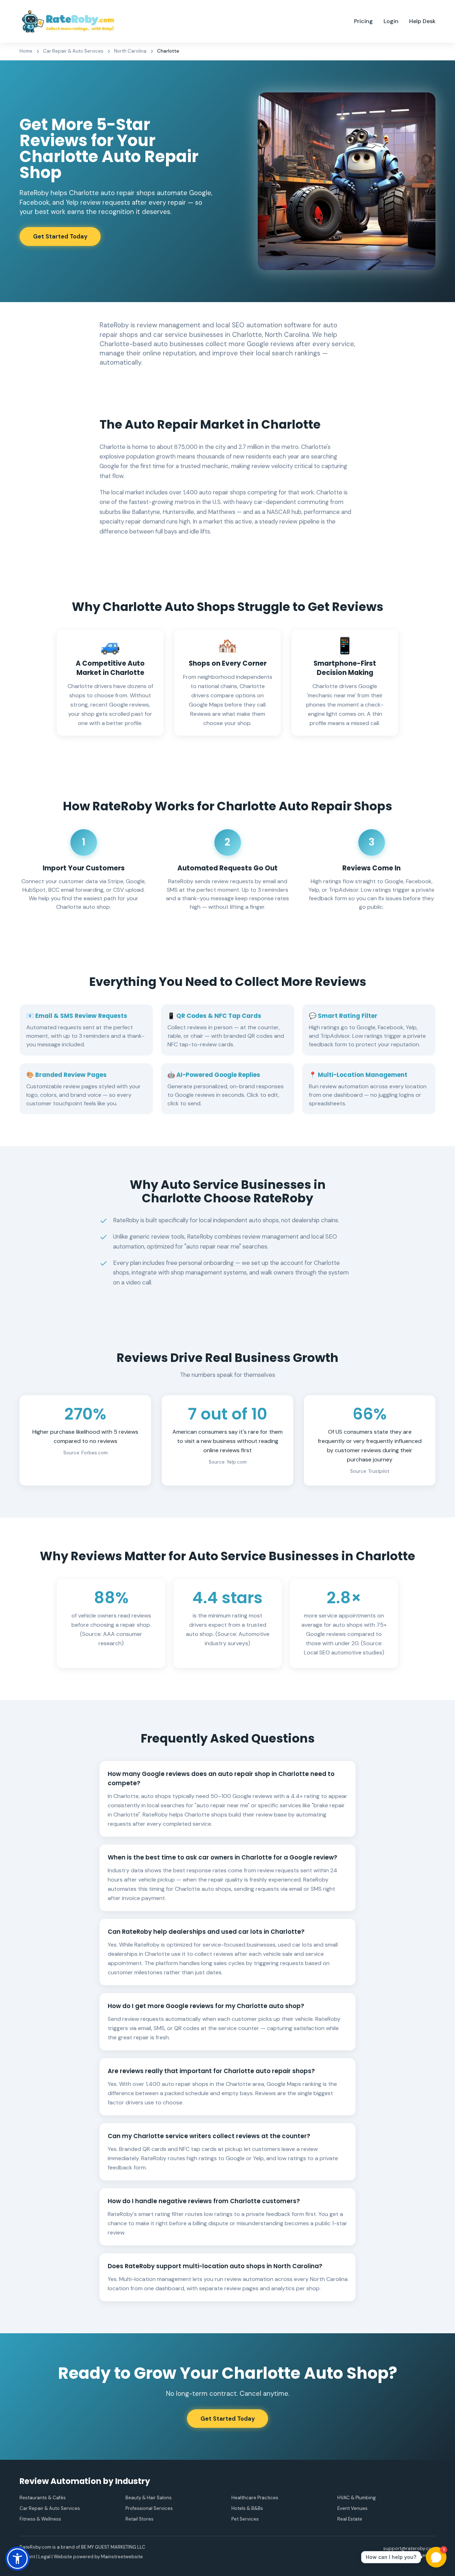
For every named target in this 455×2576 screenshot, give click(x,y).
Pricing (363, 21)
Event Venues (352, 2508)
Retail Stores (140, 2519)
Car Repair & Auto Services (73, 51)
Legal (44, 2557)
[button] (17, 2559)
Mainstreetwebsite (122, 2557)
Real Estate (350, 2519)
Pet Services (245, 2519)
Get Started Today (60, 236)
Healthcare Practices (255, 2498)
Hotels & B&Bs (247, 2508)
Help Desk (422, 21)
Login (391, 21)
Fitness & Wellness (40, 2519)
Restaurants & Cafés (43, 2498)
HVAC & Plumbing (357, 2498)
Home (26, 51)
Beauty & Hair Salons (149, 2498)
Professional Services (149, 2508)
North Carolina (130, 51)
